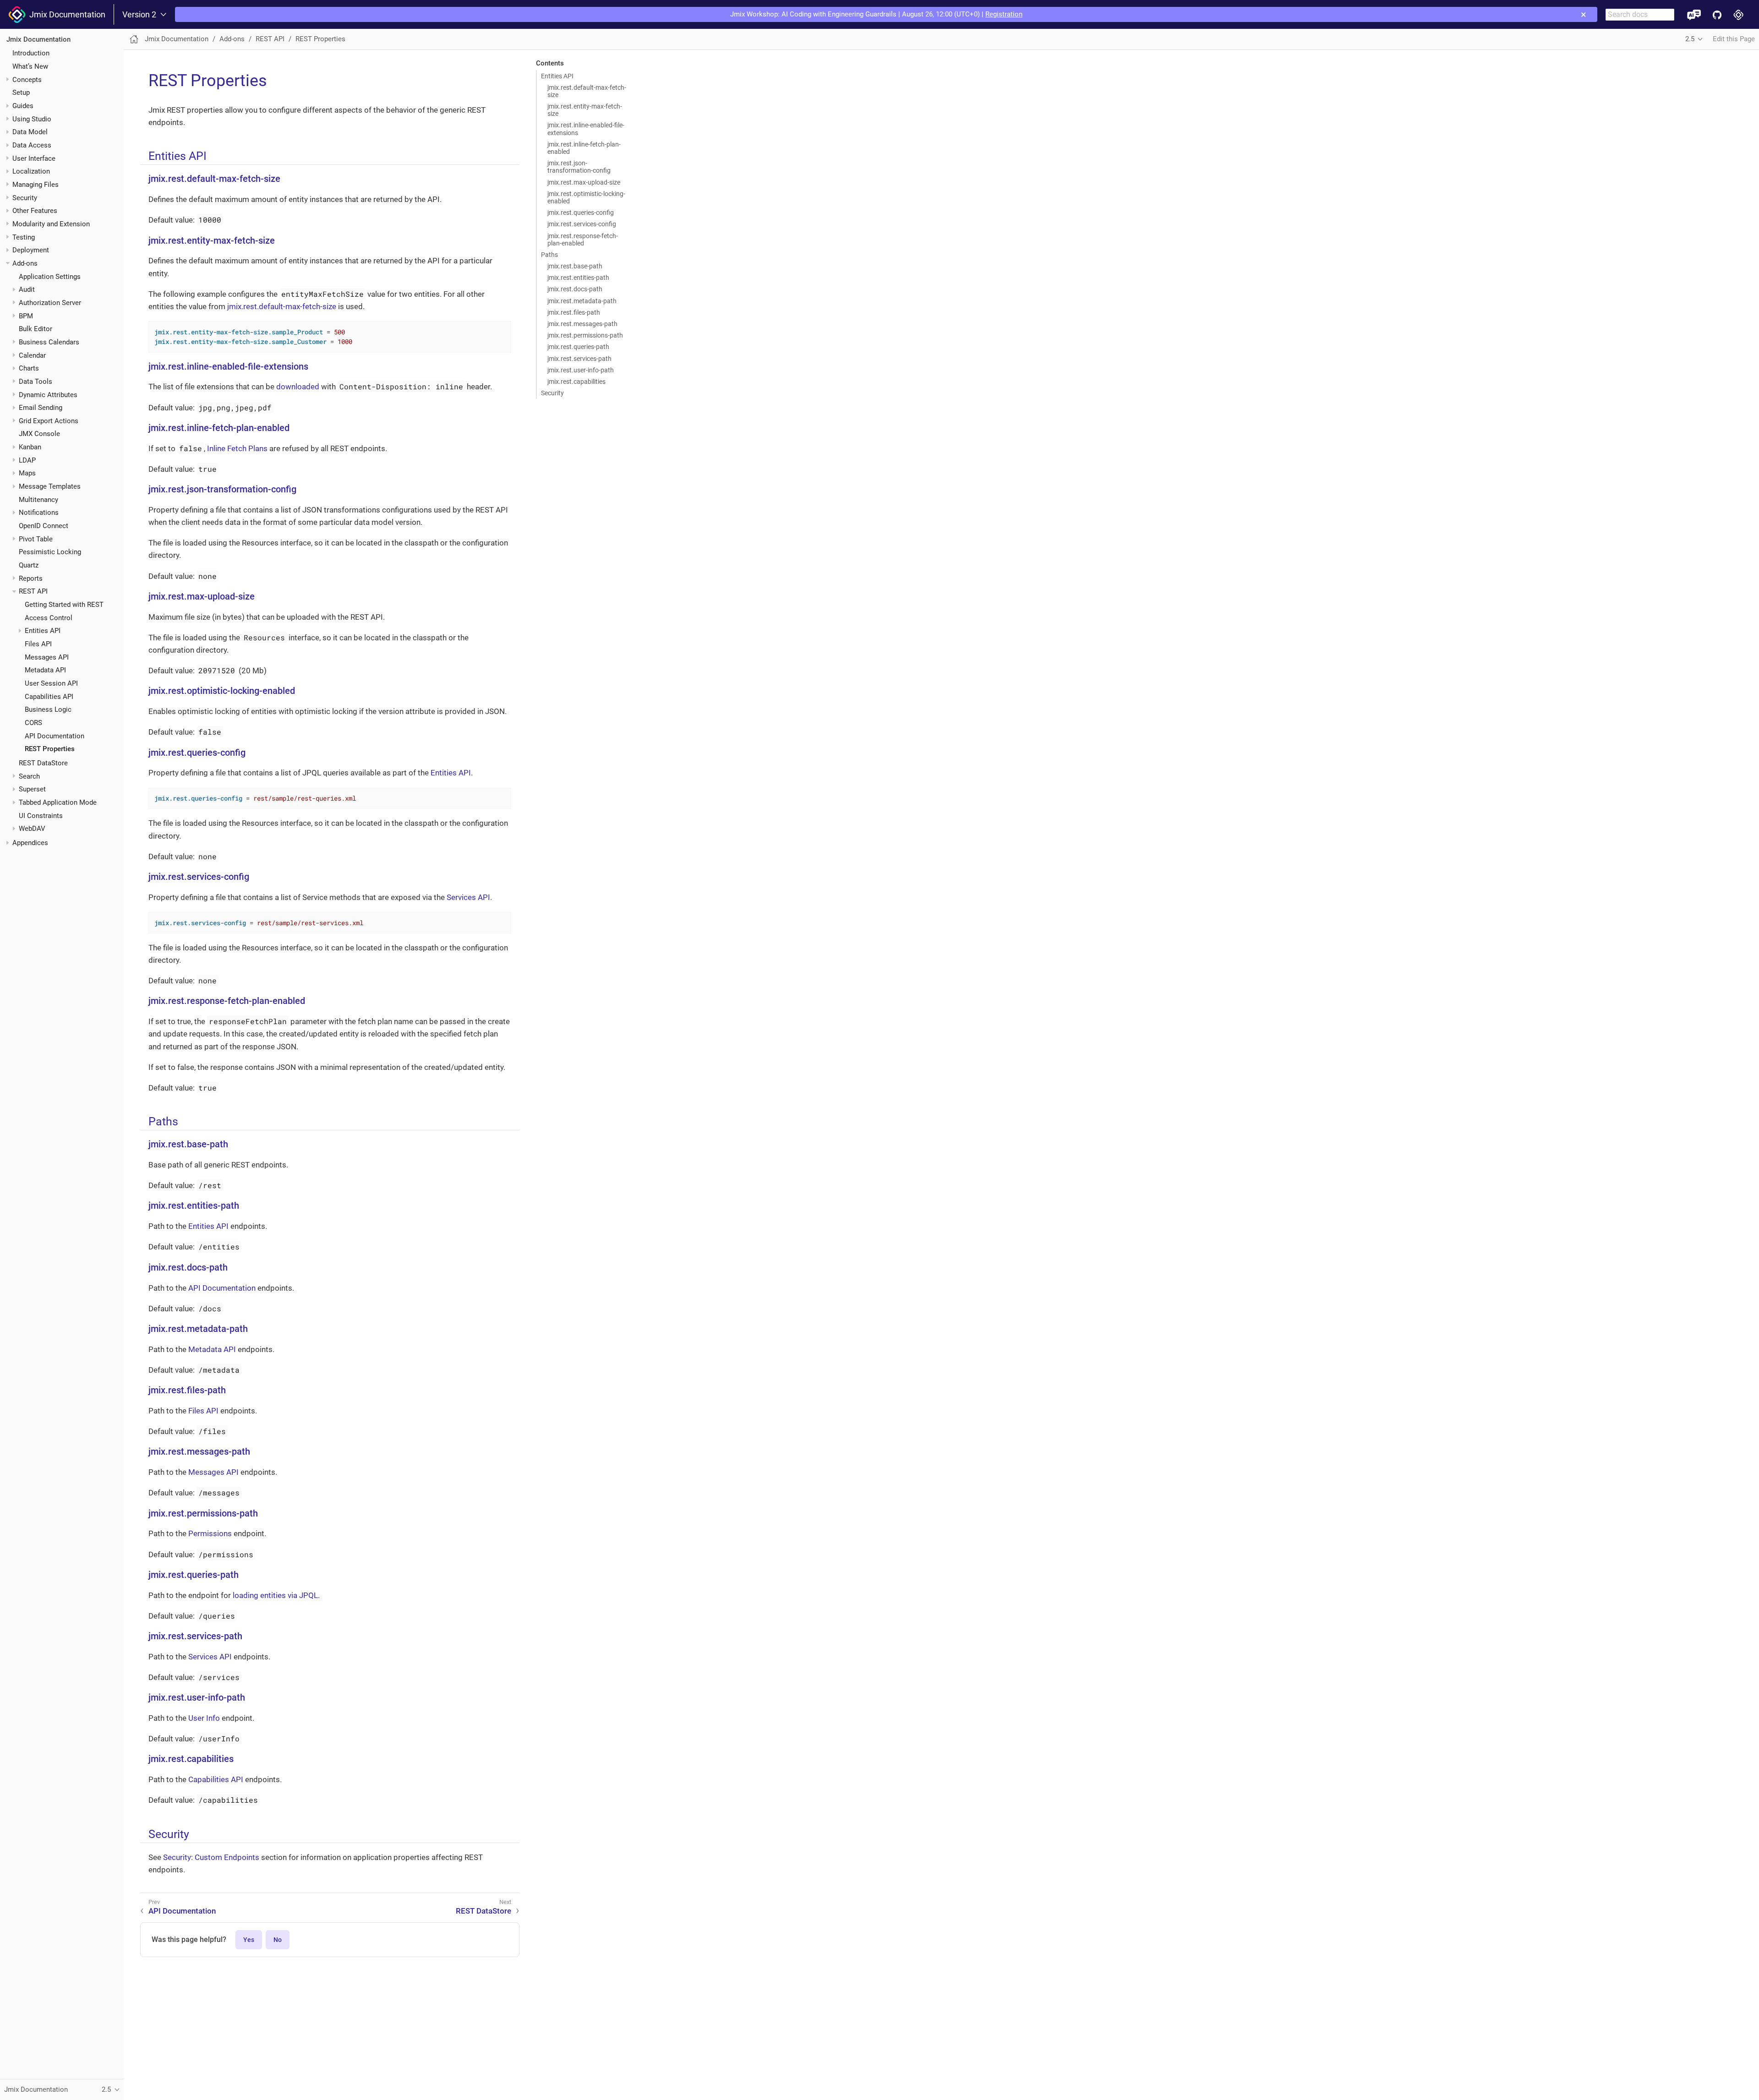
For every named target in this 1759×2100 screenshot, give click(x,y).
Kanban (30, 447)
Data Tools (36, 382)
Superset (32, 789)
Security (25, 198)
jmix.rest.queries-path (578, 347)
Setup (21, 93)
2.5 (1690, 39)
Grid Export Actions (49, 421)
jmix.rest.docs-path (575, 289)
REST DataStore (43, 763)
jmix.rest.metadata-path (582, 301)
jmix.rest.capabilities (576, 382)
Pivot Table (36, 539)
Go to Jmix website (1739, 14)
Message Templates (50, 486)
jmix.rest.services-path (579, 359)
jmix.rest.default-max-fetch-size (587, 91)
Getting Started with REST (64, 605)
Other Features (35, 211)
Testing (24, 237)
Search (29, 776)
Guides (23, 106)
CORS (33, 723)
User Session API (51, 683)
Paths (549, 255)
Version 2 (139, 15)
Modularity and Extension (51, 224)
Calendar (32, 355)
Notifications (39, 513)
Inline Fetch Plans (237, 448)
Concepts (27, 80)
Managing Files (36, 185)
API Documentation (55, 736)
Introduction (31, 53)
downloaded (298, 387)
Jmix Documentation (66, 14)
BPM (26, 316)
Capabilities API (49, 697)
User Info (204, 1718)
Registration (1004, 14)
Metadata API (45, 670)
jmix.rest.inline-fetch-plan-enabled (584, 148)
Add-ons (25, 263)
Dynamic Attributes (48, 395)
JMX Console (39, 434)
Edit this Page (1734, 39)
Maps (27, 473)
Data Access (32, 145)
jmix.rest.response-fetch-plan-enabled (583, 240)
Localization (31, 171)
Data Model (30, 132)
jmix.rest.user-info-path (581, 370)
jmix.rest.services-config (582, 224)
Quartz (29, 565)
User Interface (34, 158)
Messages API (47, 657)
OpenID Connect (44, 526)
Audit (27, 289)
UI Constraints (41, 816)
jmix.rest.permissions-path (585, 335)
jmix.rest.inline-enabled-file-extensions (586, 129)
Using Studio (32, 119)
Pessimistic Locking (50, 552)
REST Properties (50, 749)
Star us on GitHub (1717, 14)
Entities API (43, 631)
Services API (468, 897)
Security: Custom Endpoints (211, 1857)
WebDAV (32, 829)
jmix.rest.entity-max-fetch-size (585, 110)
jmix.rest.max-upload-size (584, 182)
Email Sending (41, 408)
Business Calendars (49, 342)
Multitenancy (38, 500)
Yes (249, 1940)
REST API (33, 591)
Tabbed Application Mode (58, 802)
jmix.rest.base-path (575, 266)
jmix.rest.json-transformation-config (579, 167)
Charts (29, 368)
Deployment (31, 250)
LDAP (27, 460)
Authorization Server (50, 303)
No (278, 1940)
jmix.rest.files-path (574, 312)
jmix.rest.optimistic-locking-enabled (586, 197)
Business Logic (48, 709)
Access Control (49, 618)
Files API (38, 644)
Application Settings (50, 277)
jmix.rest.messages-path (582, 324)
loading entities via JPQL (275, 1595)
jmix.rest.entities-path (578, 278)
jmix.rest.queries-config (581, 213)
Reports (31, 578)
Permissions (210, 1533)
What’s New (30, 66)
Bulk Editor (36, 329)
